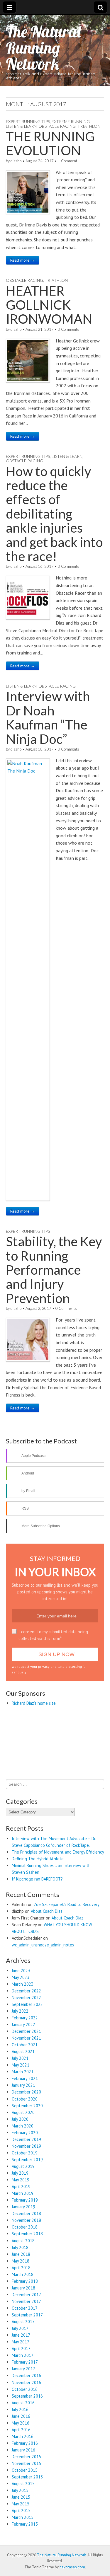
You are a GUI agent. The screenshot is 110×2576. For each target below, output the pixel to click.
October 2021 (25, 2429)
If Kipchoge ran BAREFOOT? (37, 2263)
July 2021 (20, 2443)
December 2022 (26, 2375)
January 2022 (23, 2409)
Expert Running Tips (28, 121)
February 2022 (25, 2402)
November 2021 (26, 2422)
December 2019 (26, 2523)
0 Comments (68, 329)
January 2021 (23, 2470)
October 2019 (25, 2537)
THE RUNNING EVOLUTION (50, 143)
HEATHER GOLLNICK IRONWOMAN (49, 305)
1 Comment (67, 161)
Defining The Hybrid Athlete (38, 2243)
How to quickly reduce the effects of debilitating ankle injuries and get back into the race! (54, 514)
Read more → (23, 260)
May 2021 (21, 2449)
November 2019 (26, 2530)
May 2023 (21, 2361)
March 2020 (23, 2510)
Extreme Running (71, 121)
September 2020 (27, 2490)
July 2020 (20, 2503)
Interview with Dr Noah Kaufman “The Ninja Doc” (48, 717)
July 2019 (20, 2557)
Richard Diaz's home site (34, 1703)
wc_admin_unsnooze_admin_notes (43, 2329)
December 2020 (26, 2476)
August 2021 (23, 2436)
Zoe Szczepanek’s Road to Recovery (67, 2289)
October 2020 (25, 2483)
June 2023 (21, 2355)
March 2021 (23, 2456)
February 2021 (25, 2463)
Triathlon (89, 126)
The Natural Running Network (43, 48)
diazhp (16, 161)
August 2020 (23, 2496)
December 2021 (26, 2416)
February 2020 (25, 2517)
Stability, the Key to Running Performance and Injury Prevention (54, 1270)
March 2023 (23, 2368)
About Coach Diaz (47, 2295)
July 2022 (20, 2395)
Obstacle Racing (57, 126)
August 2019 (23, 2551)
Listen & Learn (21, 126)
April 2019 (21, 2571)
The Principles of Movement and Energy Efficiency (58, 2236)
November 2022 (26, 2382)
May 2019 (21, 2564)
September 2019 (27, 2544)
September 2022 (27, 2388)
